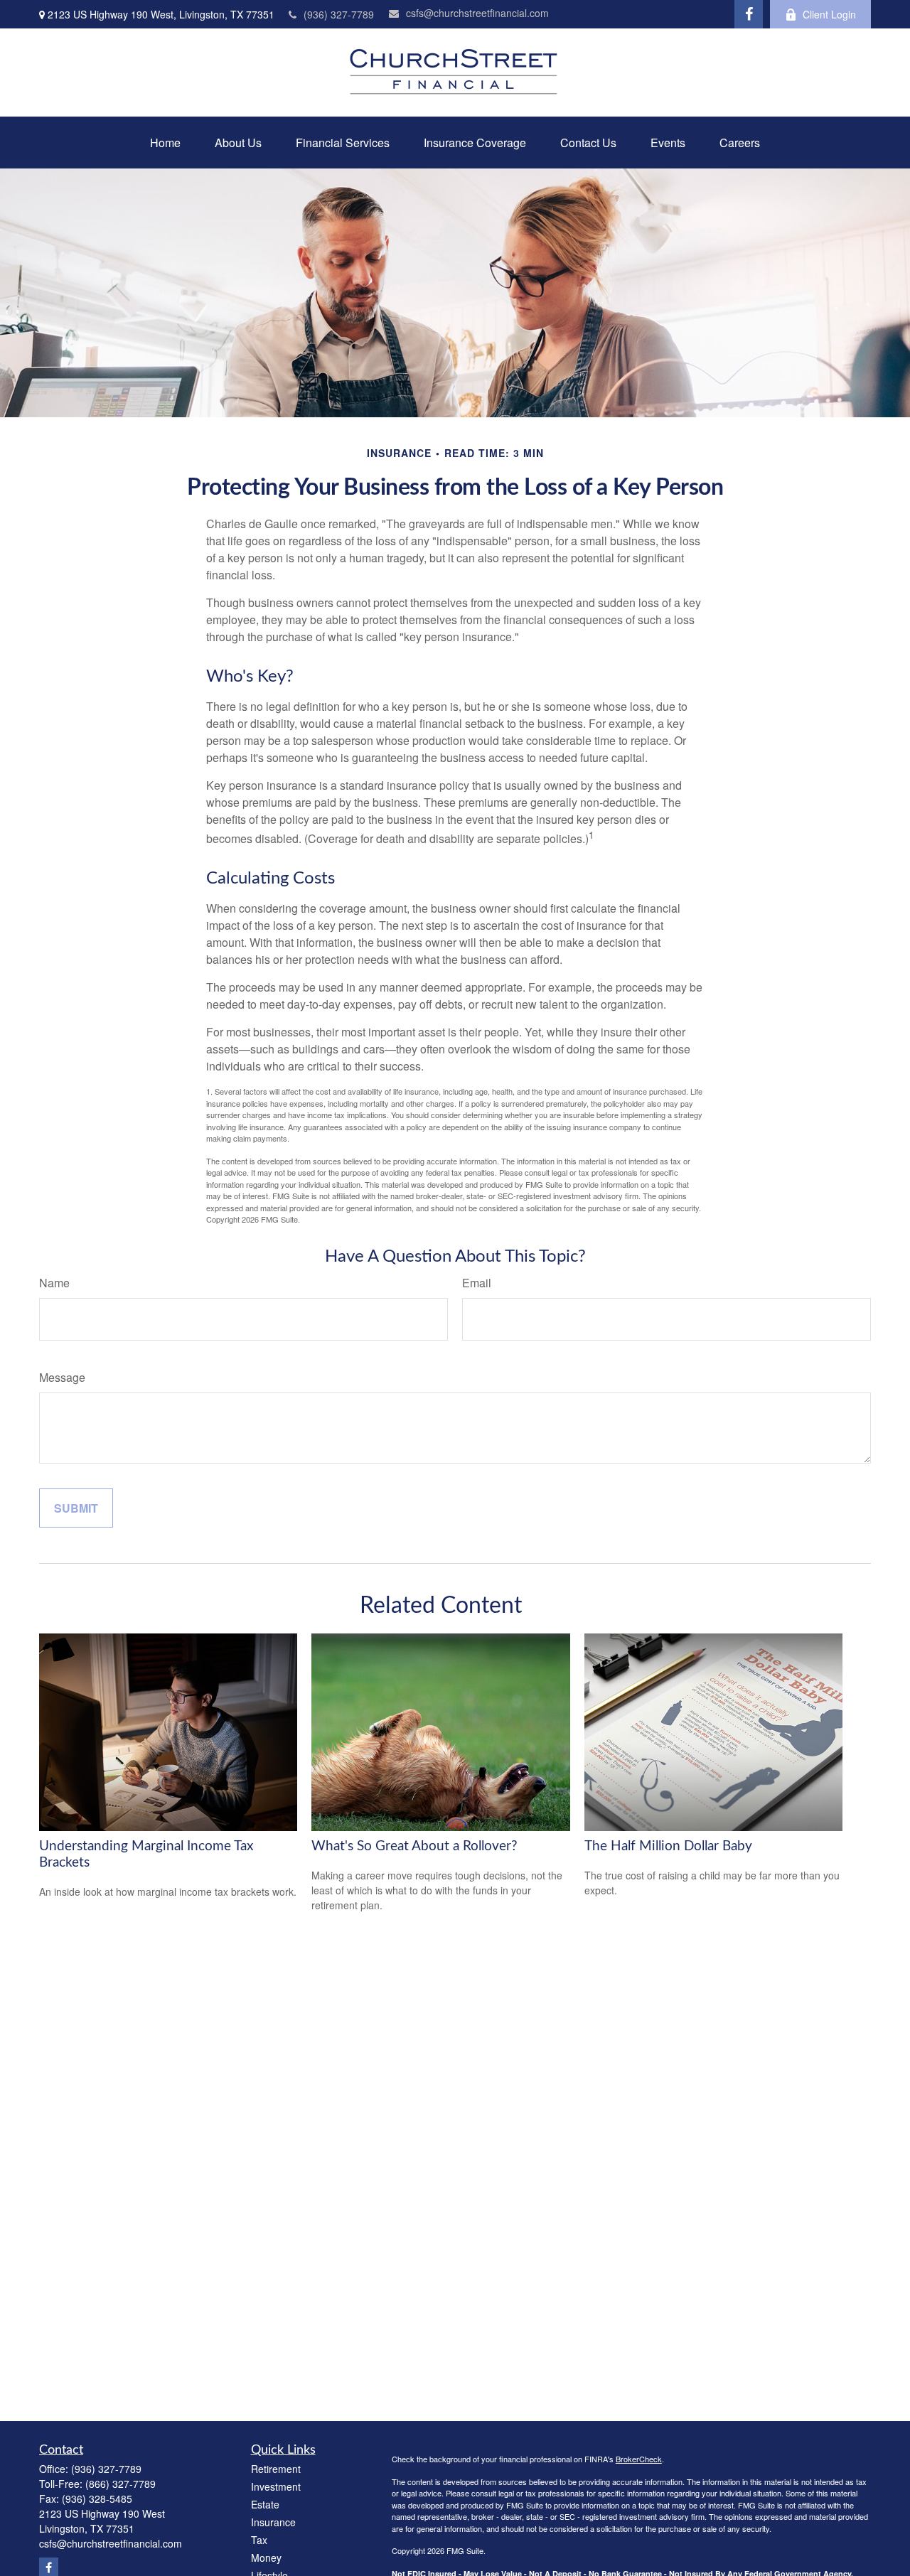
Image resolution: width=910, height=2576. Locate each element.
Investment (276, 2486)
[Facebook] (749, 14)
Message (62, 1377)
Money (266, 2558)
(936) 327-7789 (339, 14)
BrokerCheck (639, 2459)
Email (477, 1283)
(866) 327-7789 (121, 2484)
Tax (259, 2540)
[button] (165, 143)
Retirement (276, 2469)
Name (54, 1283)
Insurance (273, 2522)
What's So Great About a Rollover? (414, 1846)
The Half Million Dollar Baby (668, 1846)
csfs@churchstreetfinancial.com (477, 13)
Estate (265, 2504)
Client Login (829, 14)
